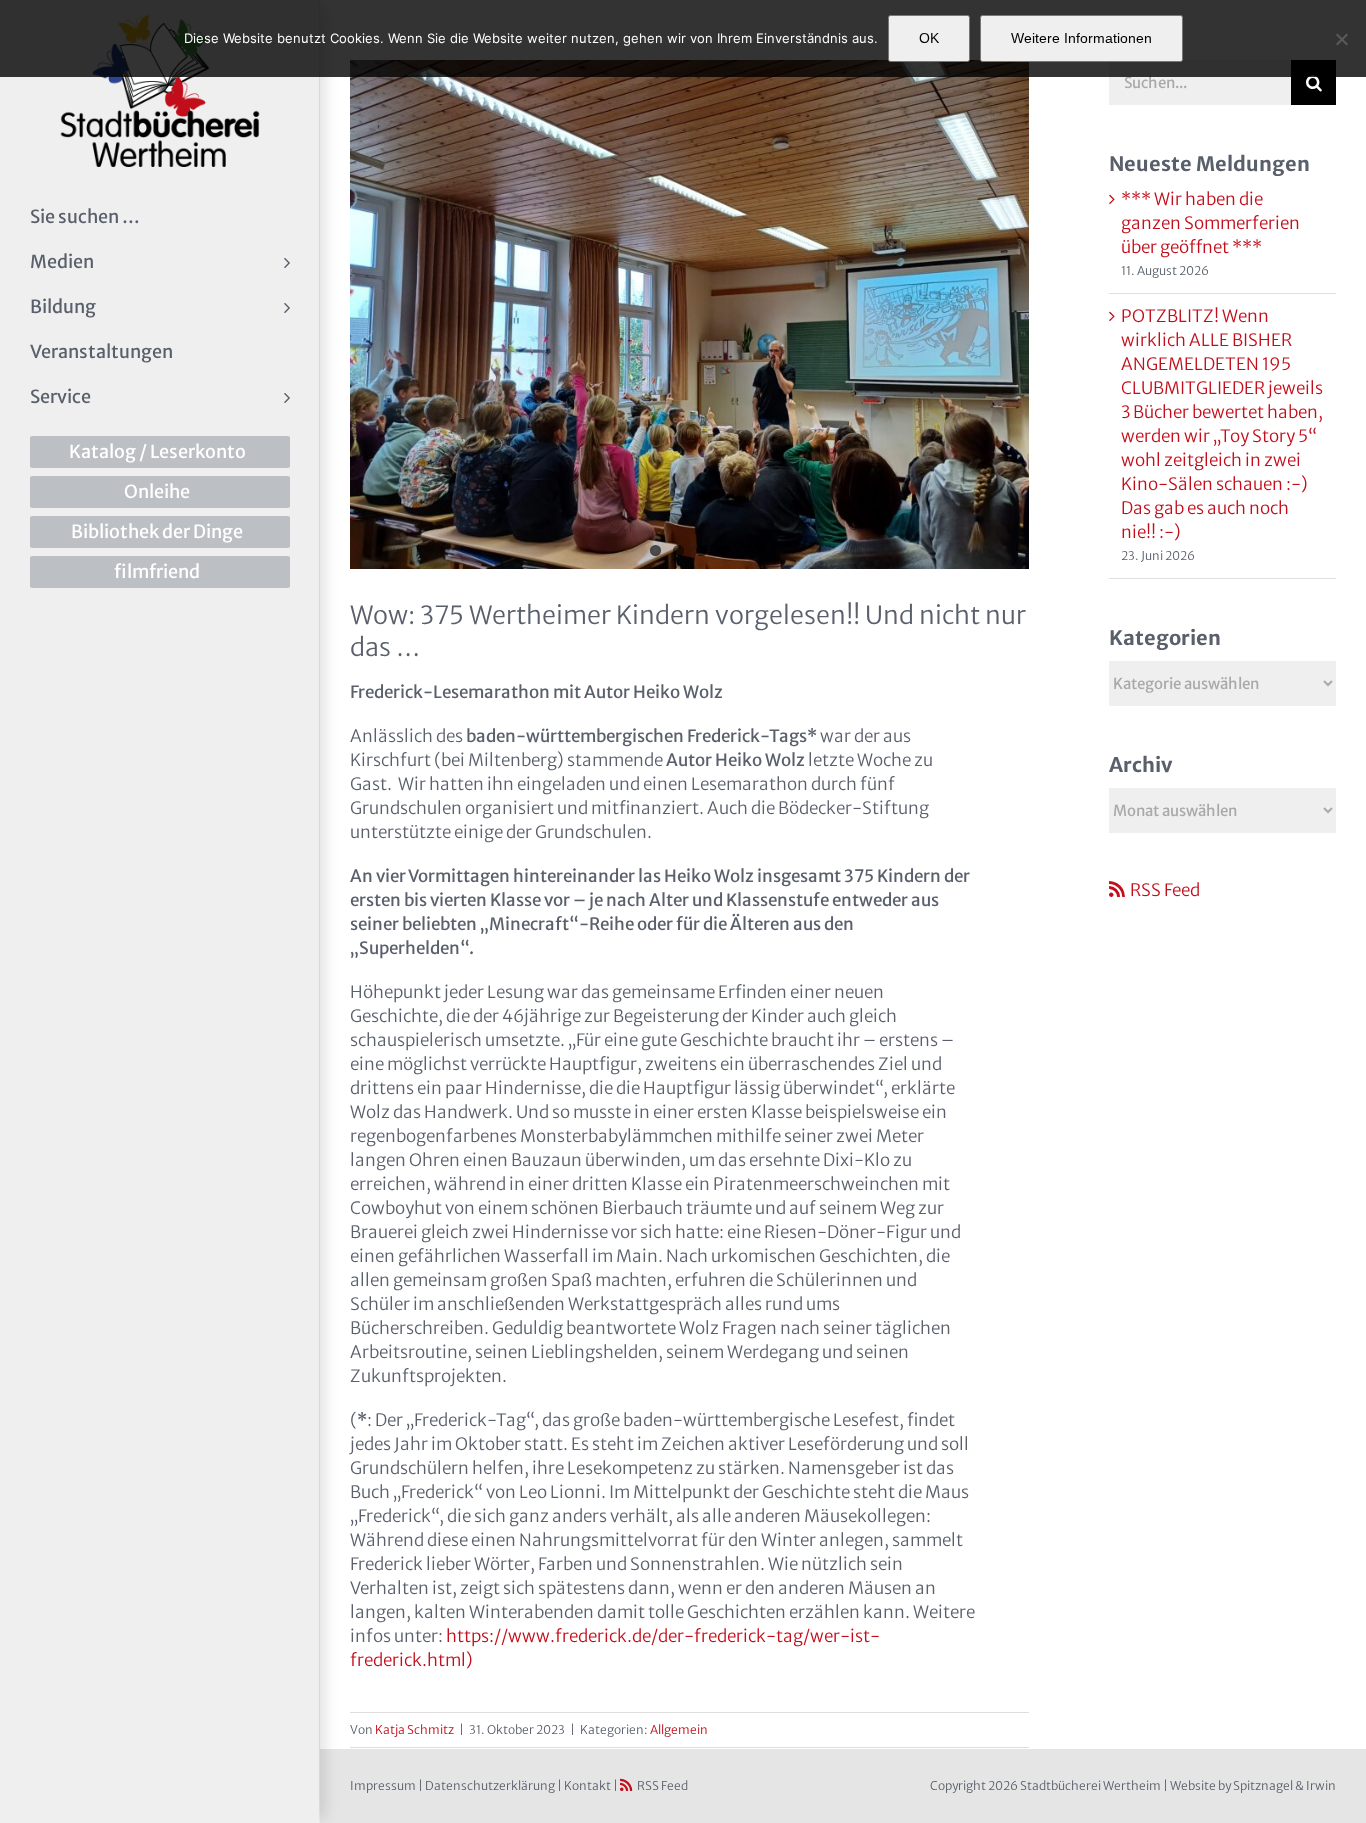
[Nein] (1341, 39)
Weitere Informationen (1081, 38)
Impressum (383, 1785)
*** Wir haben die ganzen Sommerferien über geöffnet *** (1210, 223)
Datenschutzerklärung (490, 1785)
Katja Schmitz (414, 1729)
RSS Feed (1165, 890)
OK (929, 38)
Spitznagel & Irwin (1284, 1785)
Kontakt (587, 1785)
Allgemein (679, 1729)
